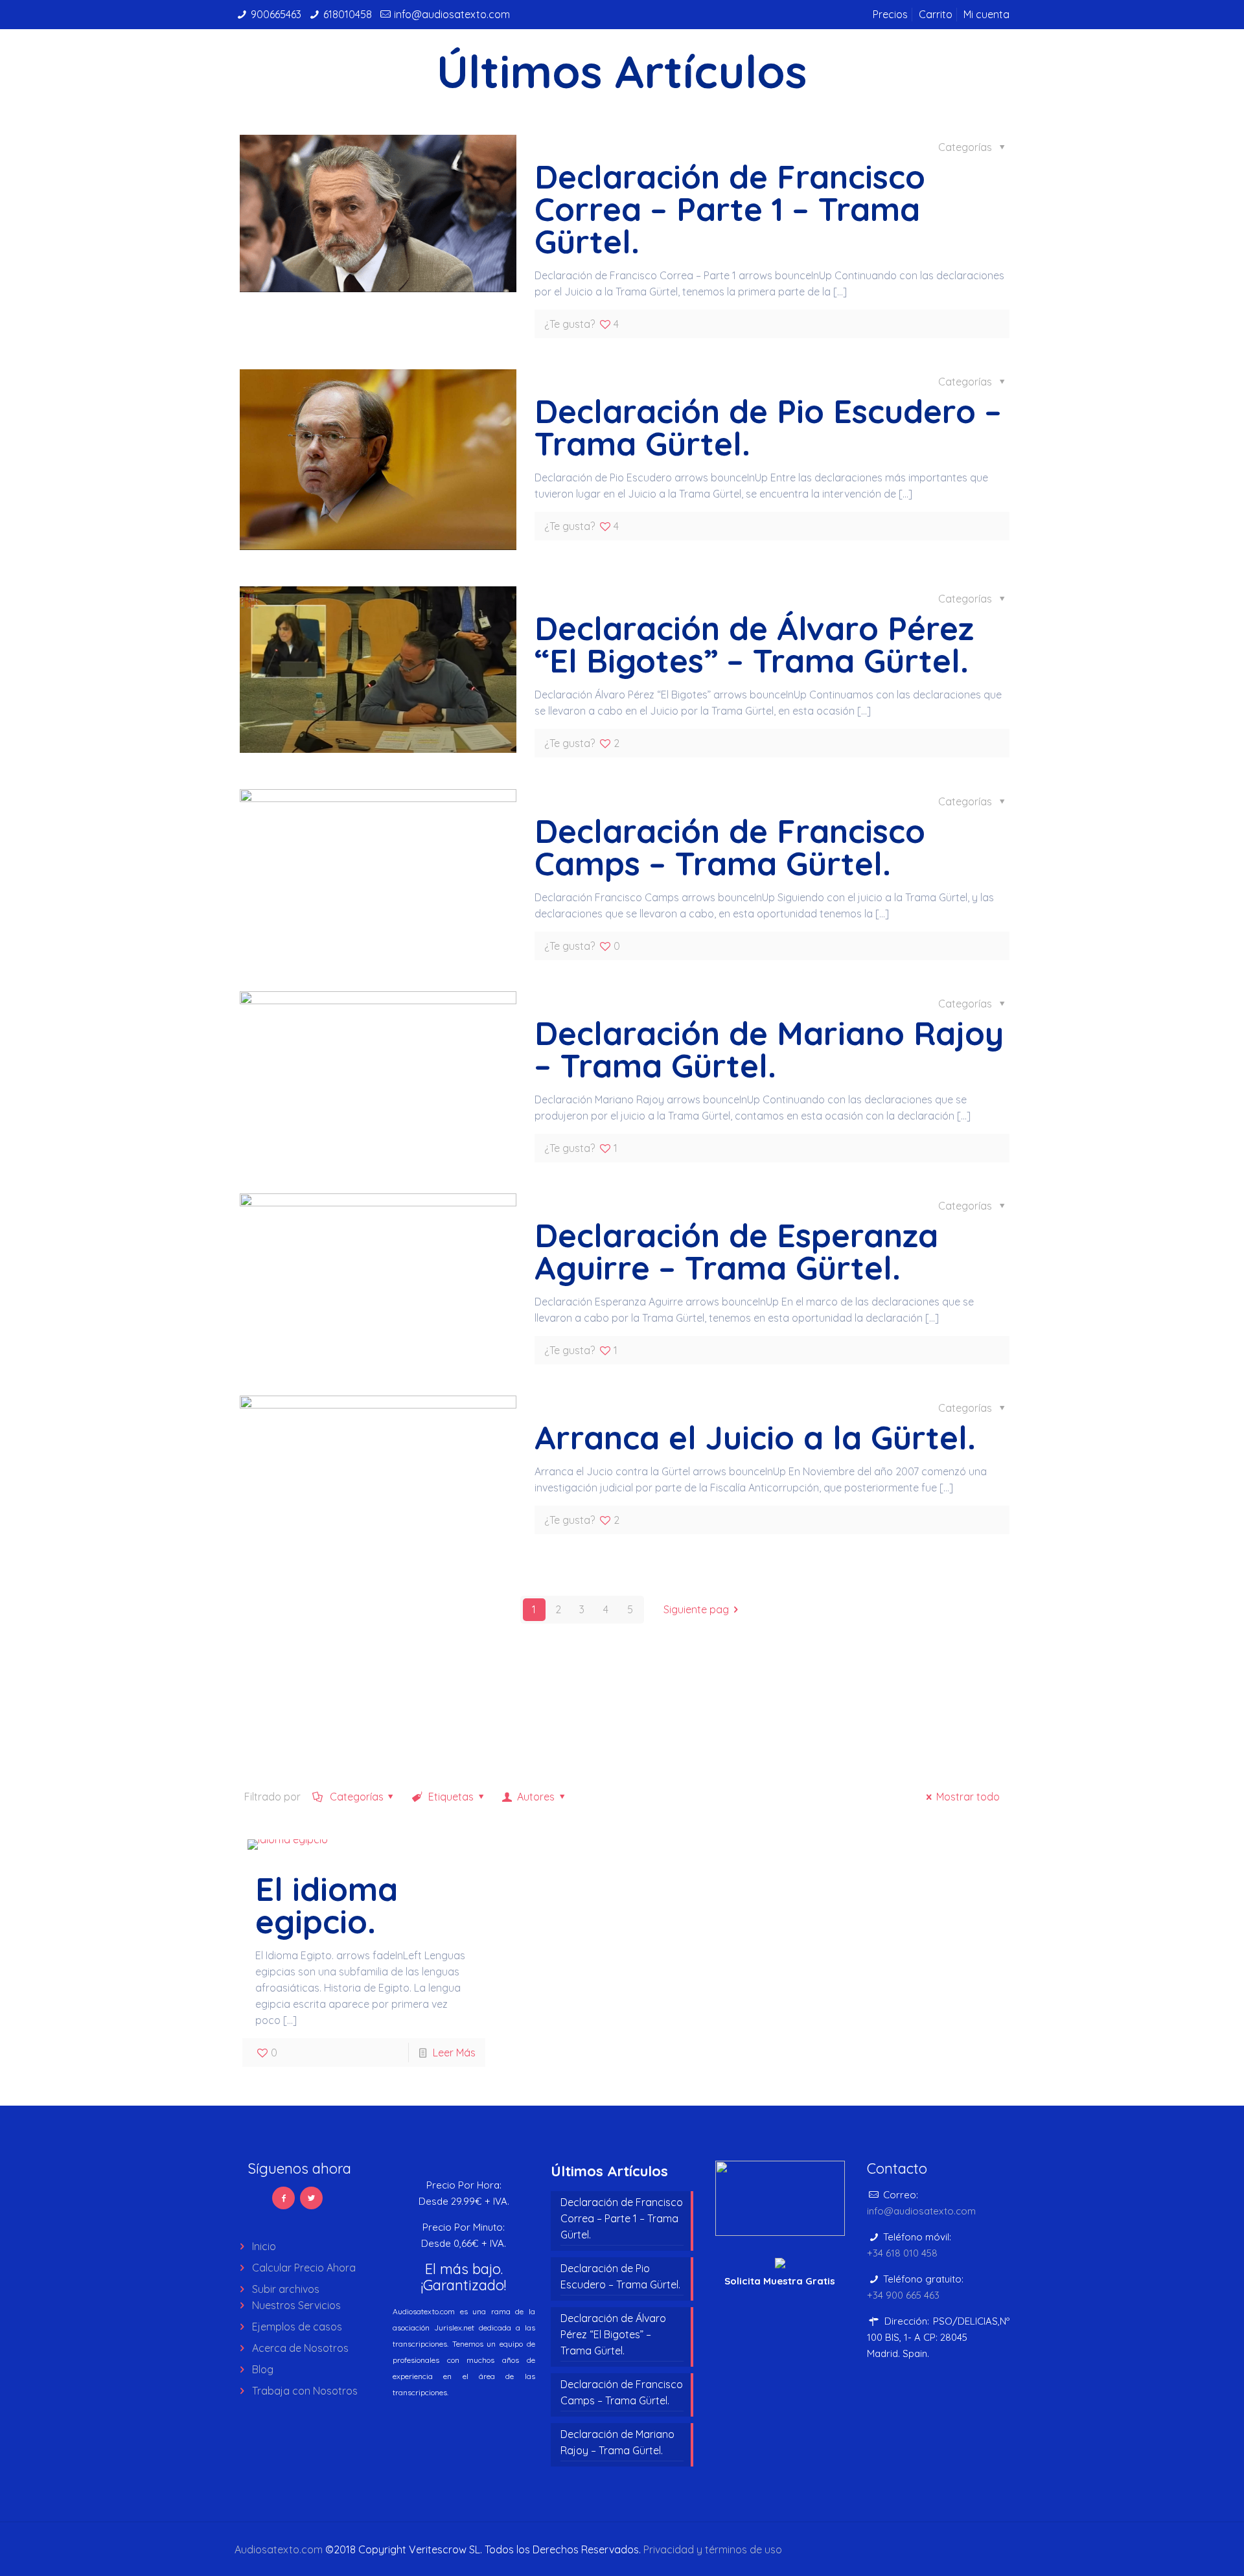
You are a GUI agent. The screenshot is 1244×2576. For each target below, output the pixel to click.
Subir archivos (286, 2289)
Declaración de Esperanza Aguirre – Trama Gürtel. (736, 1251)
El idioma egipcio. (327, 1905)
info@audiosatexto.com (452, 14)
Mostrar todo (968, 1797)
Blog (263, 2369)
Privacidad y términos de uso (713, 2549)
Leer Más (454, 2053)
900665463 (276, 14)
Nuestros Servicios (296, 2305)
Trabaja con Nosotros (305, 2391)
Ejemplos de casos (297, 2327)
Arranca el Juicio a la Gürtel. (755, 1437)
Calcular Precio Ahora (304, 2268)
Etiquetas (450, 1797)
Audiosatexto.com (279, 2549)
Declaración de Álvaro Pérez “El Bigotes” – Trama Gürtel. (754, 644)
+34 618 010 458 (902, 2253)
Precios (890, 14)
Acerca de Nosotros (300, 2348)
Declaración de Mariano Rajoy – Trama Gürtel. (769, 1049)
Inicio (264, 2246)
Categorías (355, 1797)
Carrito (936, 14)
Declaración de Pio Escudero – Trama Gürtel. (768, 427)
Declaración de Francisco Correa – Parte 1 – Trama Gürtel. (730, 209)
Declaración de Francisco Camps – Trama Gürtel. (730, 847)
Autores (535, 1797)
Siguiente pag (696, 1609)
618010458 (348, 14)
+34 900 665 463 (903, 2295)
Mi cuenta (986, 14)
